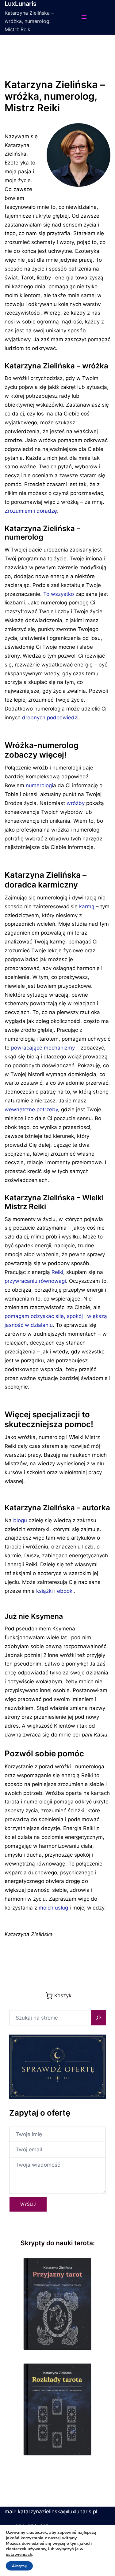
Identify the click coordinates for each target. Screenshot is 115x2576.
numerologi (39, 785)
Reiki (57, 1272)
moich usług (53, 1908)
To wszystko (59, 594)
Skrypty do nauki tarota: (58, 2243)
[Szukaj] (98, 2018)
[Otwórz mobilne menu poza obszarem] (84, 17)
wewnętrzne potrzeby (31, 1109)
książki (44, 1591)
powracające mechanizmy (43, 1048)
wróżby (76, 803)
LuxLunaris (21, 4)
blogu (20, 1520)
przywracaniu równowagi (35, 1281)
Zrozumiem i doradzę (31, 511)
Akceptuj (19, 2566)
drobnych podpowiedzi (50, 718)
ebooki (65, 1591)
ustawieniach (19, 2555)
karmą (87, 906)
